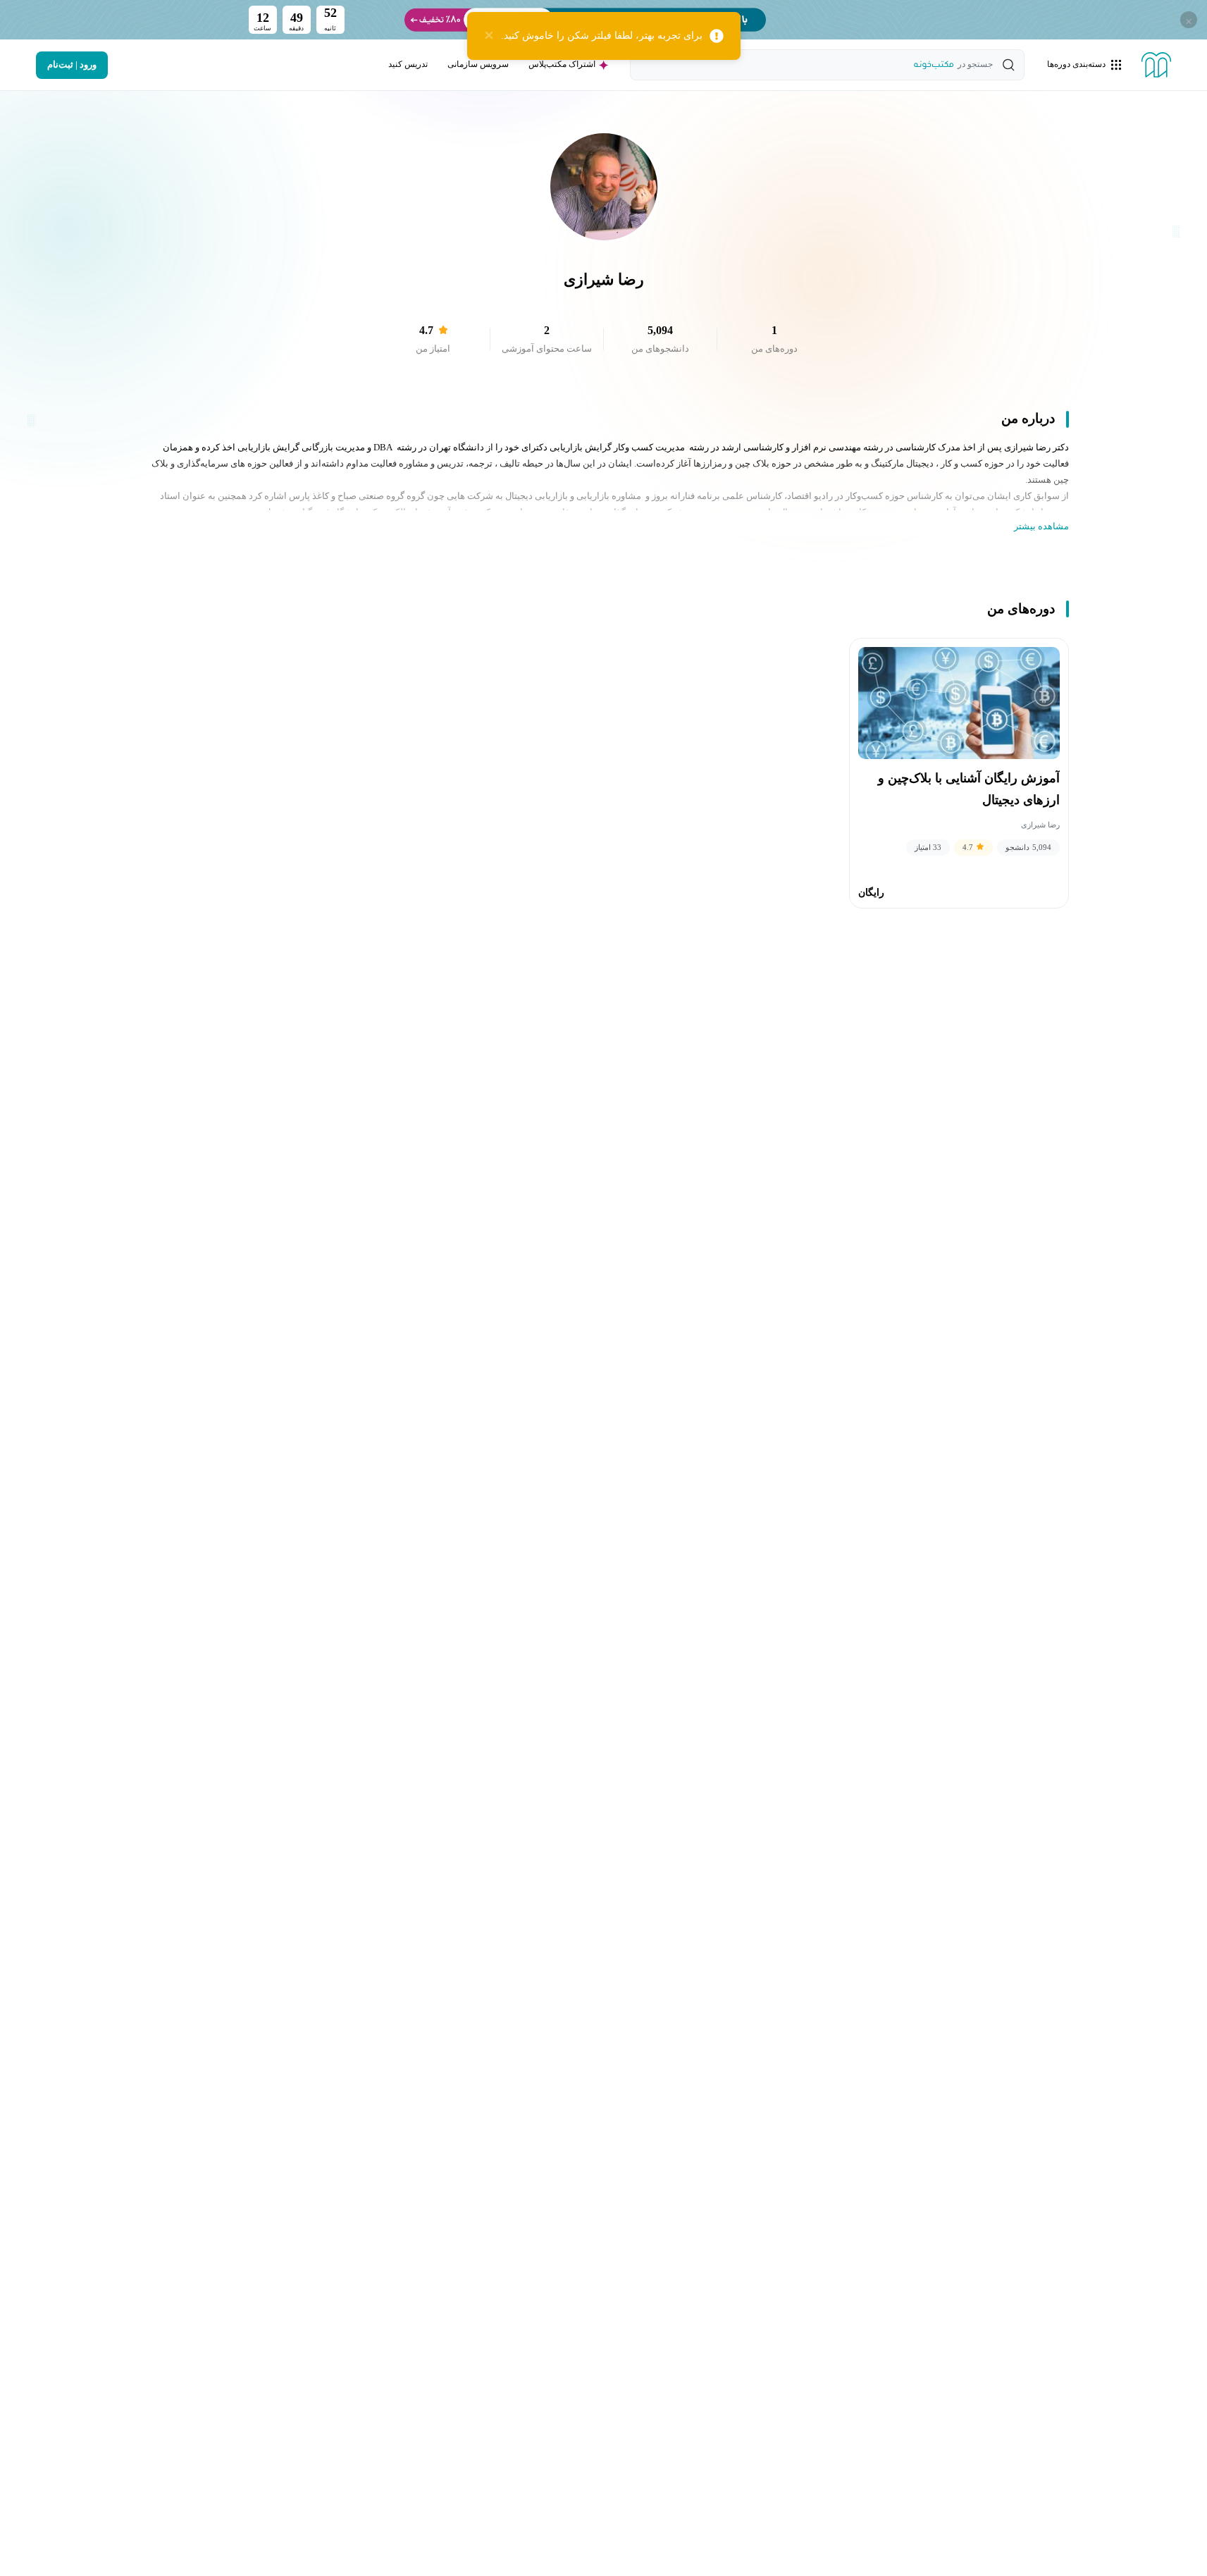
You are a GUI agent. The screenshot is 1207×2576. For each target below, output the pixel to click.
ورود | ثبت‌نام (72, 65)
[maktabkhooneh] (1156, 65)
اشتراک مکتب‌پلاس (562, 64)
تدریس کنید (408, 64)
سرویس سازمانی (478, 64)
